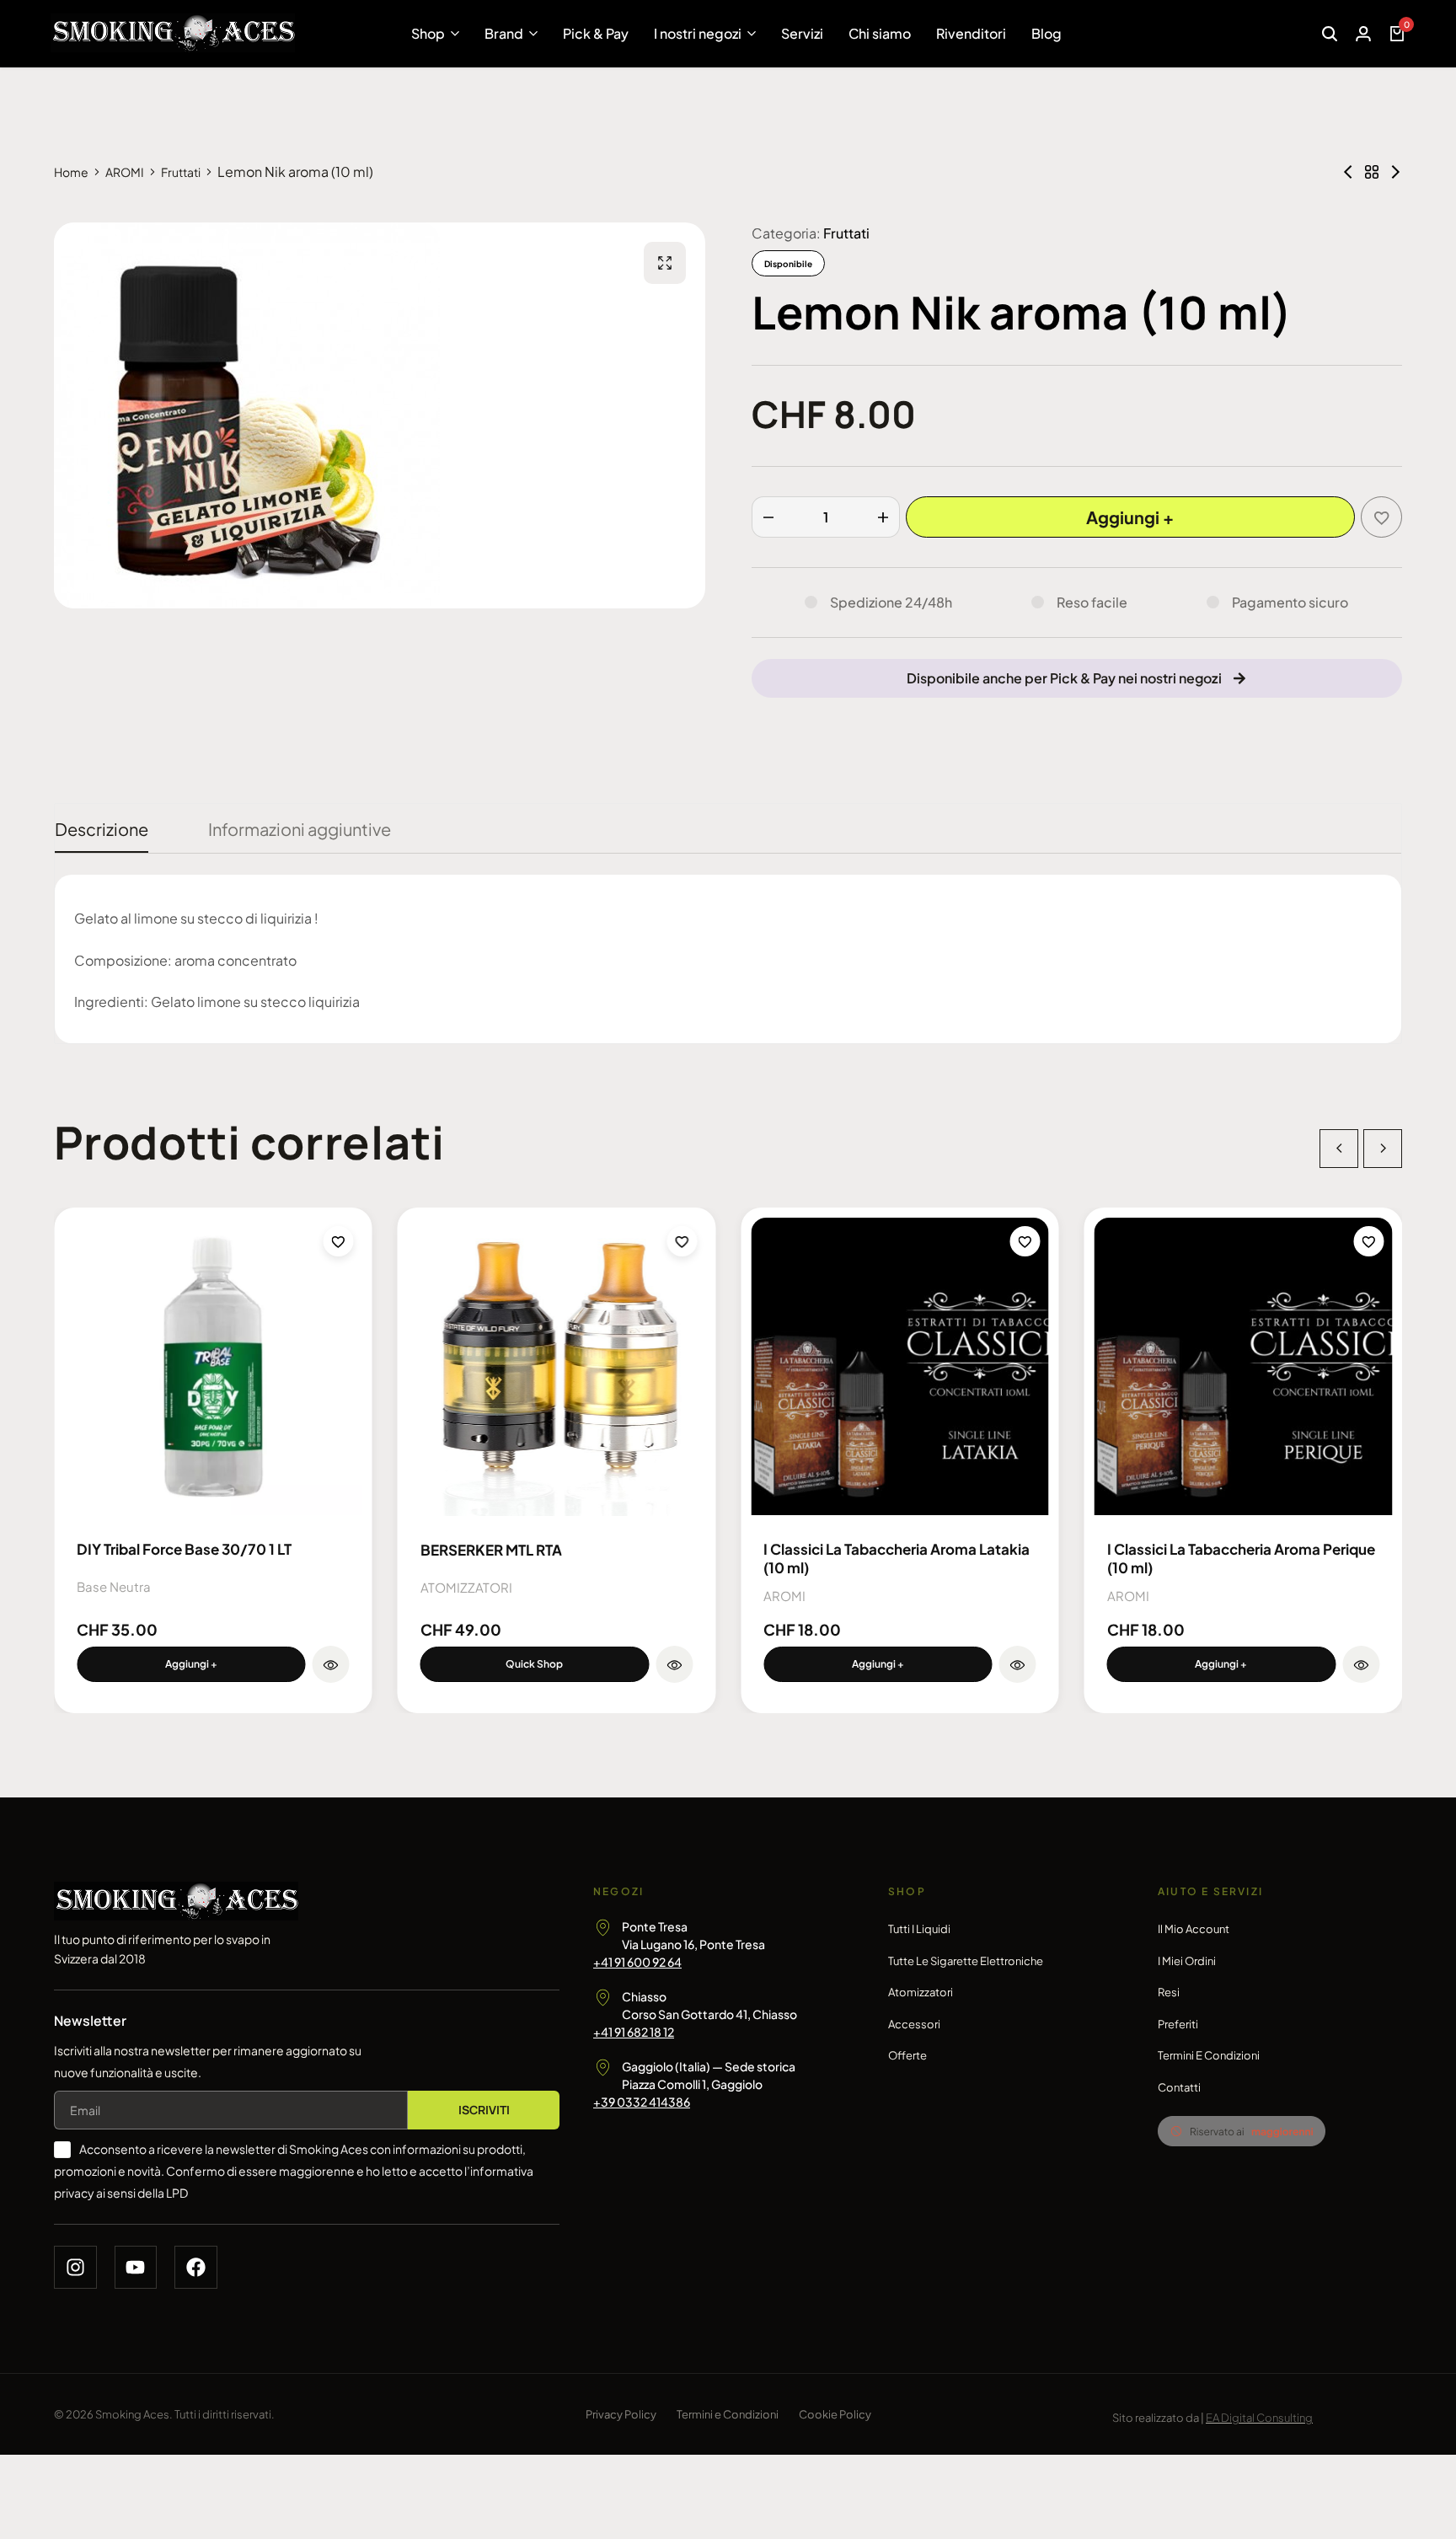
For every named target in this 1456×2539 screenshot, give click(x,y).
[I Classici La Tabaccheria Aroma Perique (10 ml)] (1244, 1367)
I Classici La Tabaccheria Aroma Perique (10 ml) (1241, 1558)
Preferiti (1178, 2024)
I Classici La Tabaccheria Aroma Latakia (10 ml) (897, 1558)
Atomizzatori (921, 1992)
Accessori (914, 2024)
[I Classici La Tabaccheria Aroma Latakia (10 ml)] (900, 1367)
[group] (557, 1367)
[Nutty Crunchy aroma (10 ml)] (1395, 172)
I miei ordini (1187, 1961)
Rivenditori (971, 33)
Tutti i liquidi (919, 1929)
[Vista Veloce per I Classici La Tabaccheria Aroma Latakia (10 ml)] (1018, 1664)
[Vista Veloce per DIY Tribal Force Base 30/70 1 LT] (331, 1664)
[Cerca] (1330, 34)
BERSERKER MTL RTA (491, 1550)
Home (71, 172)
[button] (191, 1664)
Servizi (802, 33)
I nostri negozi (698, 33)
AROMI (125, 172)
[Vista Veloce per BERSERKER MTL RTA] (674, 1664)
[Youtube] (136, 2267)
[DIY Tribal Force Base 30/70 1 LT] (213, 1367)
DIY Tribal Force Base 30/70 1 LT (184, 1549)
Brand (504, 33)
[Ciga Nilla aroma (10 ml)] (1348, 172)
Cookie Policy (835, 2414)
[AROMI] (1372, 172)
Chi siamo (880, 33)
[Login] (1363, 34)
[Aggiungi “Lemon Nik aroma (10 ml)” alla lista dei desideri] (1381, 517)
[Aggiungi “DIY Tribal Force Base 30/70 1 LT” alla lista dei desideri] (339, 1241)
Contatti (1179, 2087)
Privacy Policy (621, 2414)
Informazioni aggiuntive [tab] (300, 829)
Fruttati (181, 172)
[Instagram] (75, 2267)
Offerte (907, 2055)
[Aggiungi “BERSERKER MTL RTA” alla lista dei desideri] (682, 1241)
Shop (428, 33)
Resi (1169, 1992)
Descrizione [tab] (102, 829)
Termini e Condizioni (1209, 2055)
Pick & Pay (596, 33)
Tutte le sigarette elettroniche (966, 1961)
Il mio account (1194, 1929)
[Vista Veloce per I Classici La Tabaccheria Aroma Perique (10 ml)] (1361, 1664)
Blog (1046, 33)
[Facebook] (196, 2267)
